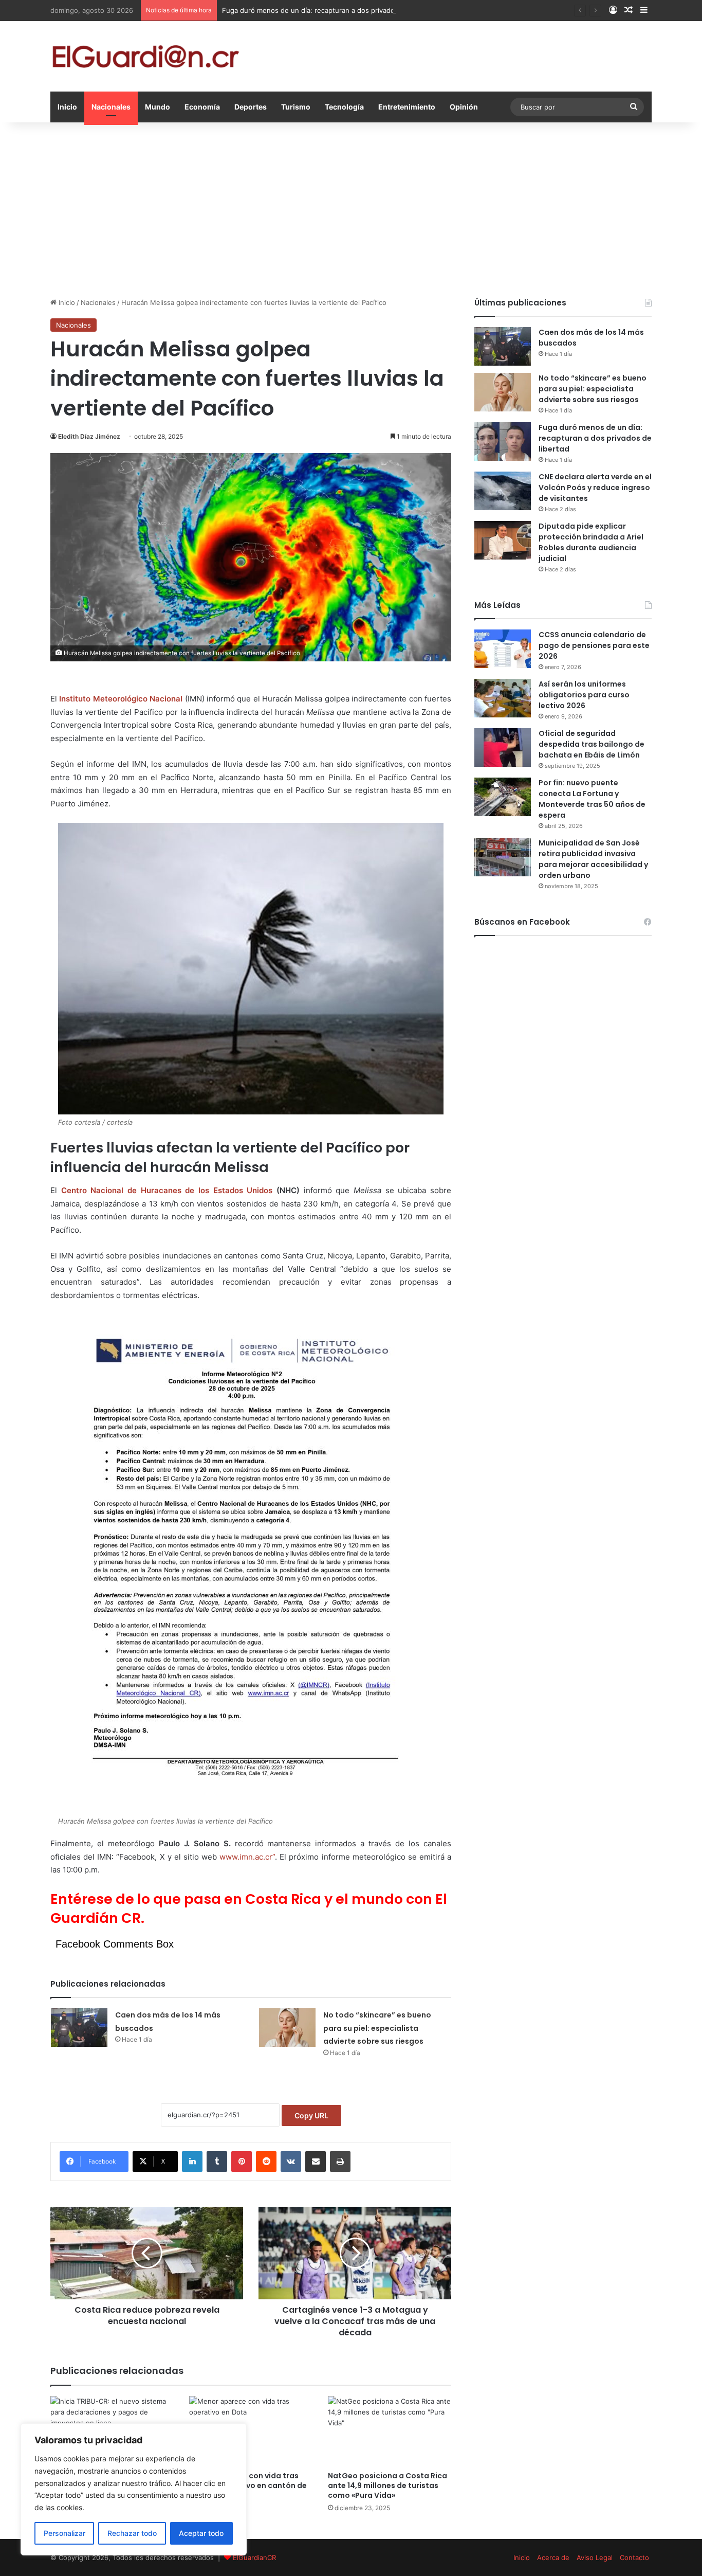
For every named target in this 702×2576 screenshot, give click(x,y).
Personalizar (64, 2533)
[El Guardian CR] (145, 56)
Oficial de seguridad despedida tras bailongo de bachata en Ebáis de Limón (592, 744)
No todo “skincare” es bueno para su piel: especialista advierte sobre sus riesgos (377, 2028)
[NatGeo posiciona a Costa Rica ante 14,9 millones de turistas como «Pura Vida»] (390, 2431)
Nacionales (111, 107)
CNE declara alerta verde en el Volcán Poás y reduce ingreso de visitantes (595, 488)
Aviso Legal (595, 2557)
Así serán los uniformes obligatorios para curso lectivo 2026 (584, 695)
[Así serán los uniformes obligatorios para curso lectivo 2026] (503, 698)
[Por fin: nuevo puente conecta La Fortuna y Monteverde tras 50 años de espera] (503, 797)
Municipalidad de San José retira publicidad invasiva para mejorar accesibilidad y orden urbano (593, 859)
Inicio (67, 107)
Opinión (464, 107)
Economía (202, 107)
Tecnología (344, 107)
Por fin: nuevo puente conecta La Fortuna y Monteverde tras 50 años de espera (592, 799)
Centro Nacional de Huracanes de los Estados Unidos (167, 1190)
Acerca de (553, 2557)
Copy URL (311, 2115)
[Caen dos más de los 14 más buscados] (79, 2028)
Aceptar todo (201, 2533)
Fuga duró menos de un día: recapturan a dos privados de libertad (328, 10)
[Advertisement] (351, 210)
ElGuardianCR (254, 2557)
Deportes (251, 107)
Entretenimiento (407, 107)
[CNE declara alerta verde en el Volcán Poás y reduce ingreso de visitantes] (503, 491)
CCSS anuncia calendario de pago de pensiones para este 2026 (594, 645)
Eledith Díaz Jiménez (89, 436)
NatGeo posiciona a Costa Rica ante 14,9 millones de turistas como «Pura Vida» (387, 2485)
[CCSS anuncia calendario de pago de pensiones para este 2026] (503, 649)
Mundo (158, 107)
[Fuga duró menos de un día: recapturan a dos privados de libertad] (503, 442)
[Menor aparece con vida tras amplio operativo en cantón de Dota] (251, 2431)
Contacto (634, 2557)
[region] (134, 2489)
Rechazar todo (132, 2533)
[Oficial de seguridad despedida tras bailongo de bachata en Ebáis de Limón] (503, 747)
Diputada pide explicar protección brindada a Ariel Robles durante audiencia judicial (591, 542)
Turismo (296, 107)
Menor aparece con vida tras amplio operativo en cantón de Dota (248, 2485)
